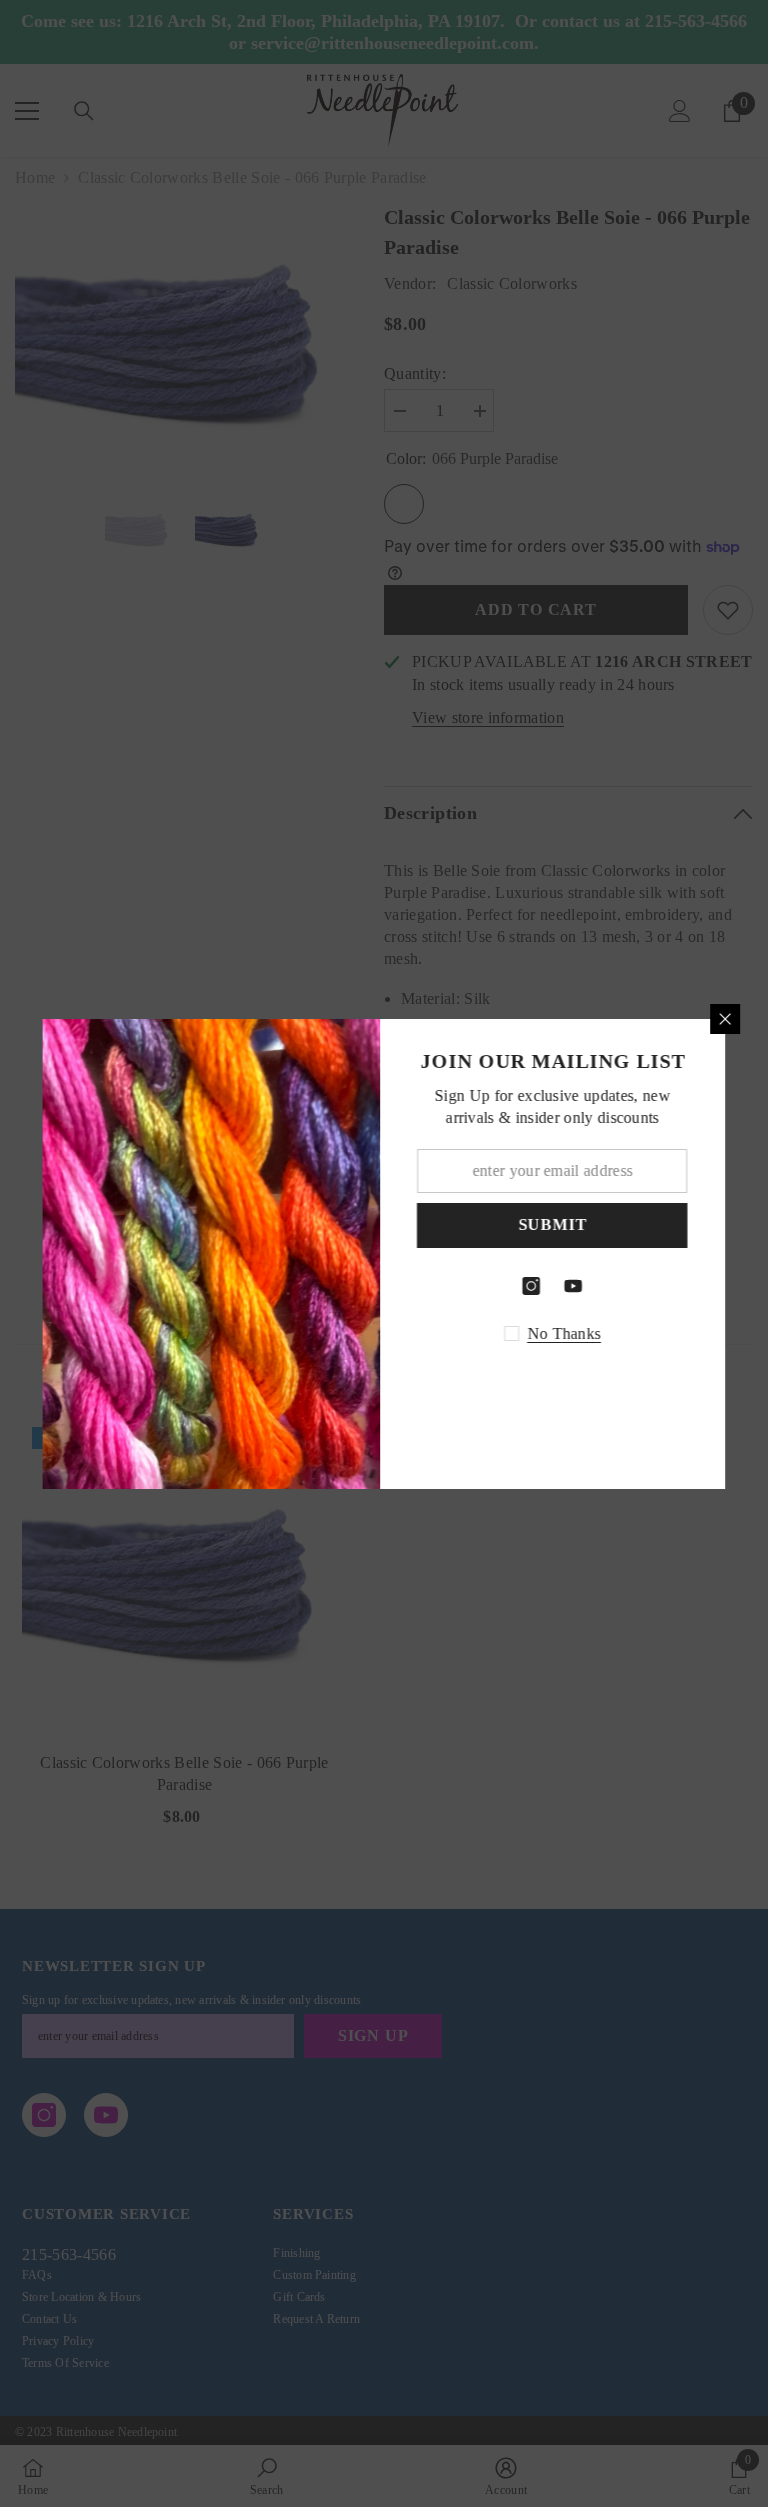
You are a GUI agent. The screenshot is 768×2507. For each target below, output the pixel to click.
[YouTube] (578, 1286)
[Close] (730, 1019)
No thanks (568, 1333)
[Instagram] (536, 1286)
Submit (556, 1224)
